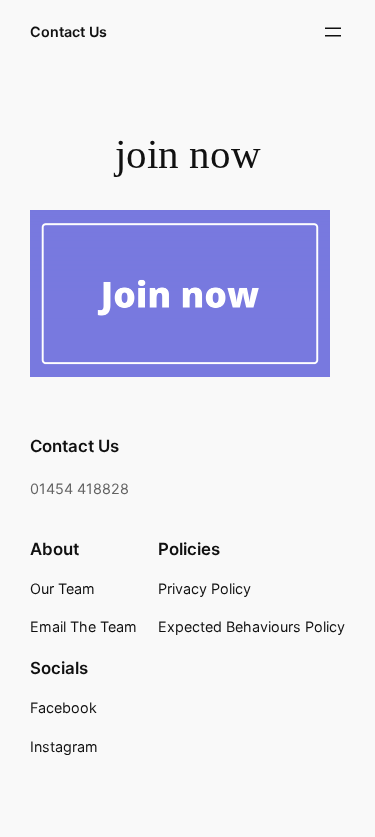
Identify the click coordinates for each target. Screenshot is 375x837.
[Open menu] (333, 32)
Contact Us (68, 31)
